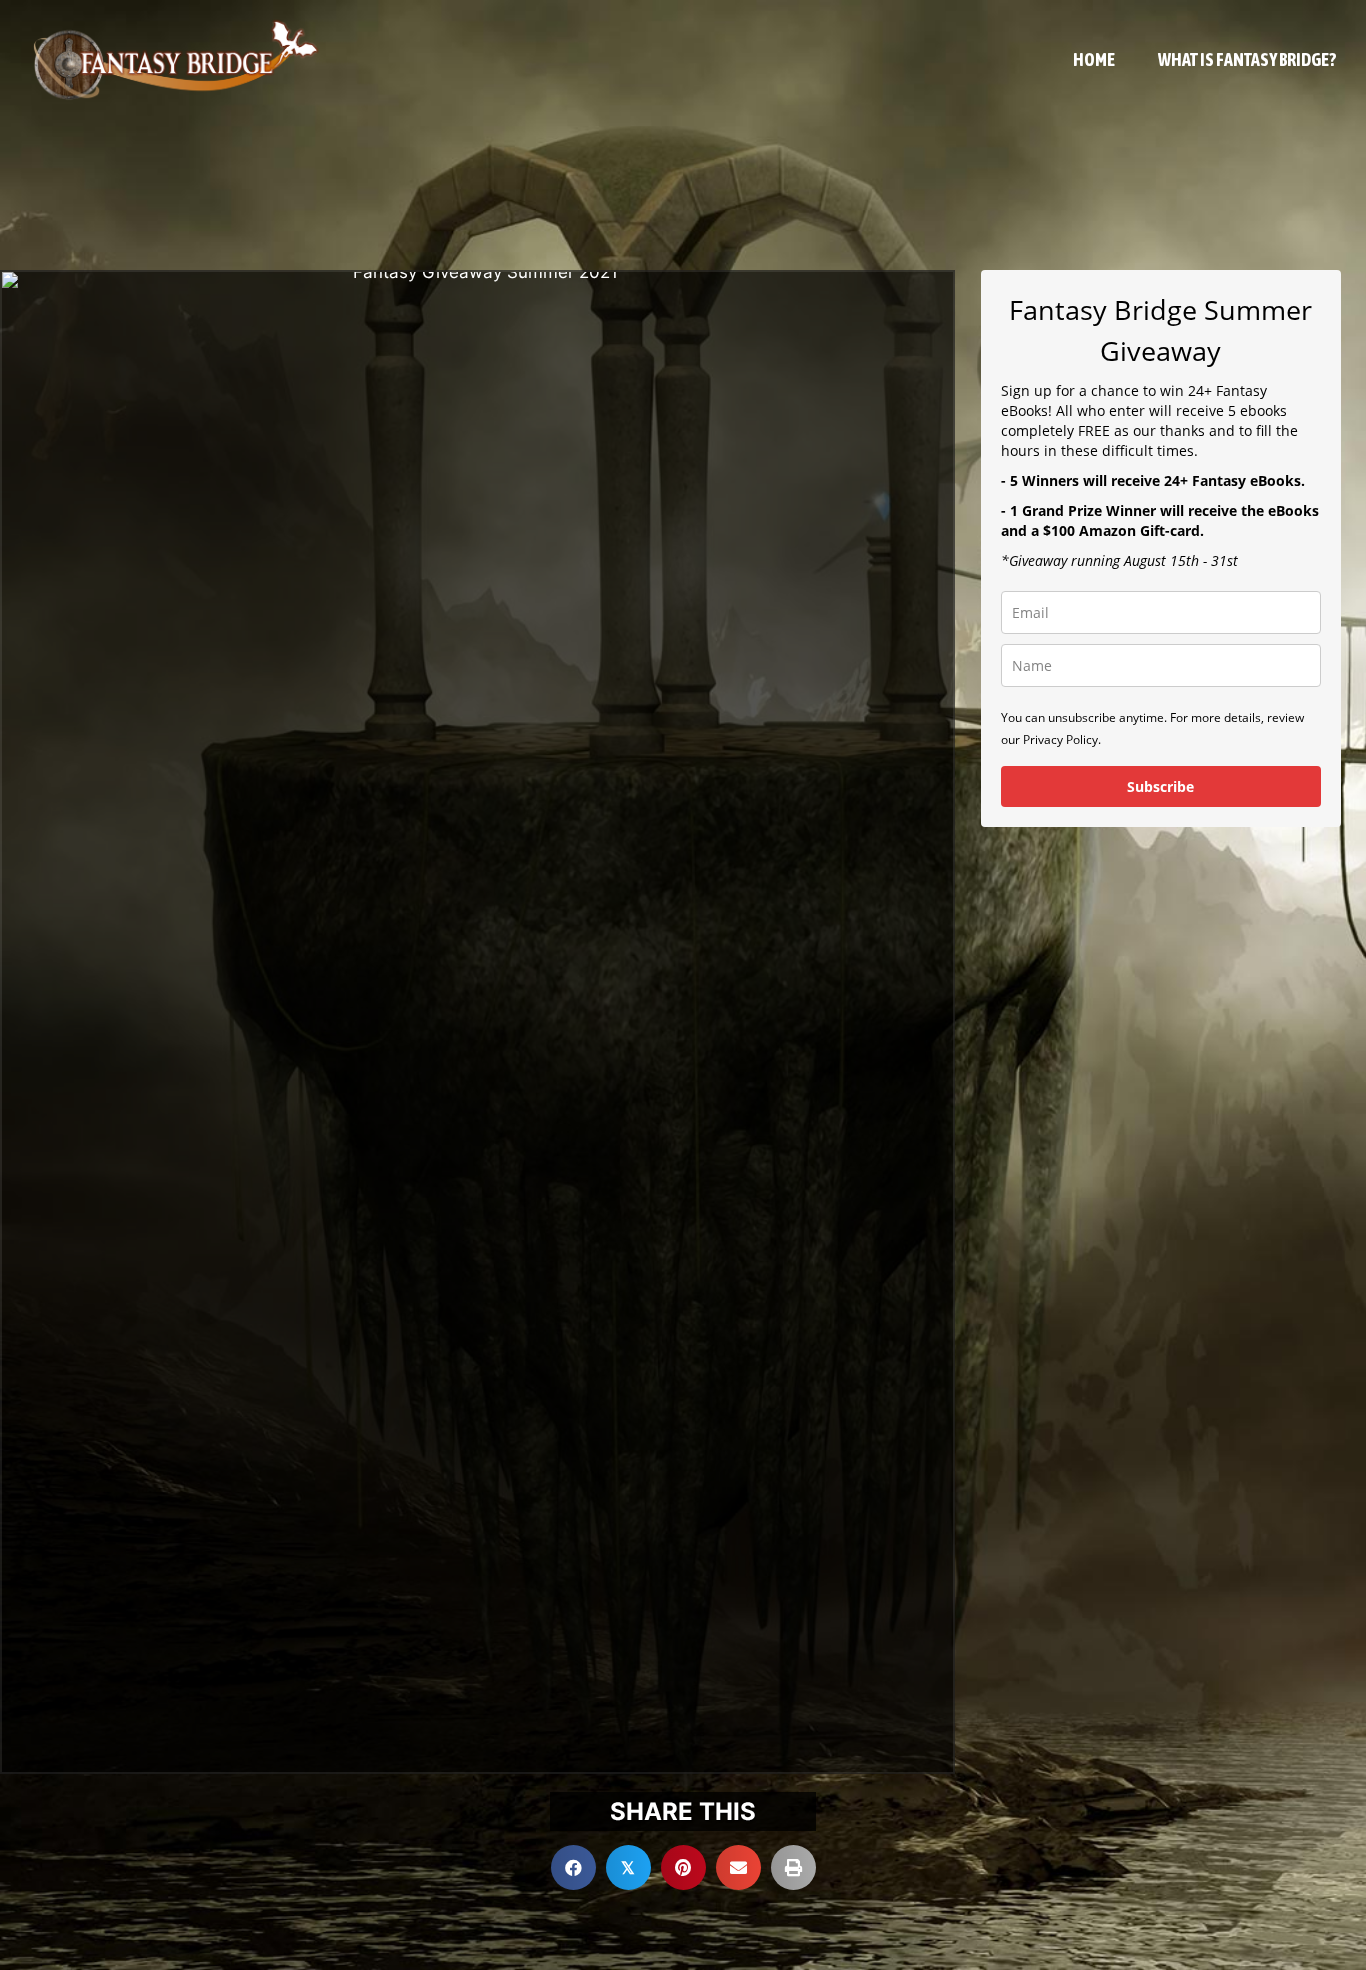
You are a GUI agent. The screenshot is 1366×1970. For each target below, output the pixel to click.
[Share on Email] (738, 1867)
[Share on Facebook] (573, 1867)
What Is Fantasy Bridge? (1247, 59)
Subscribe (1160, 786)
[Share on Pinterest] (683, 1867)
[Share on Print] (793, 1867)
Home (1094, 59)
